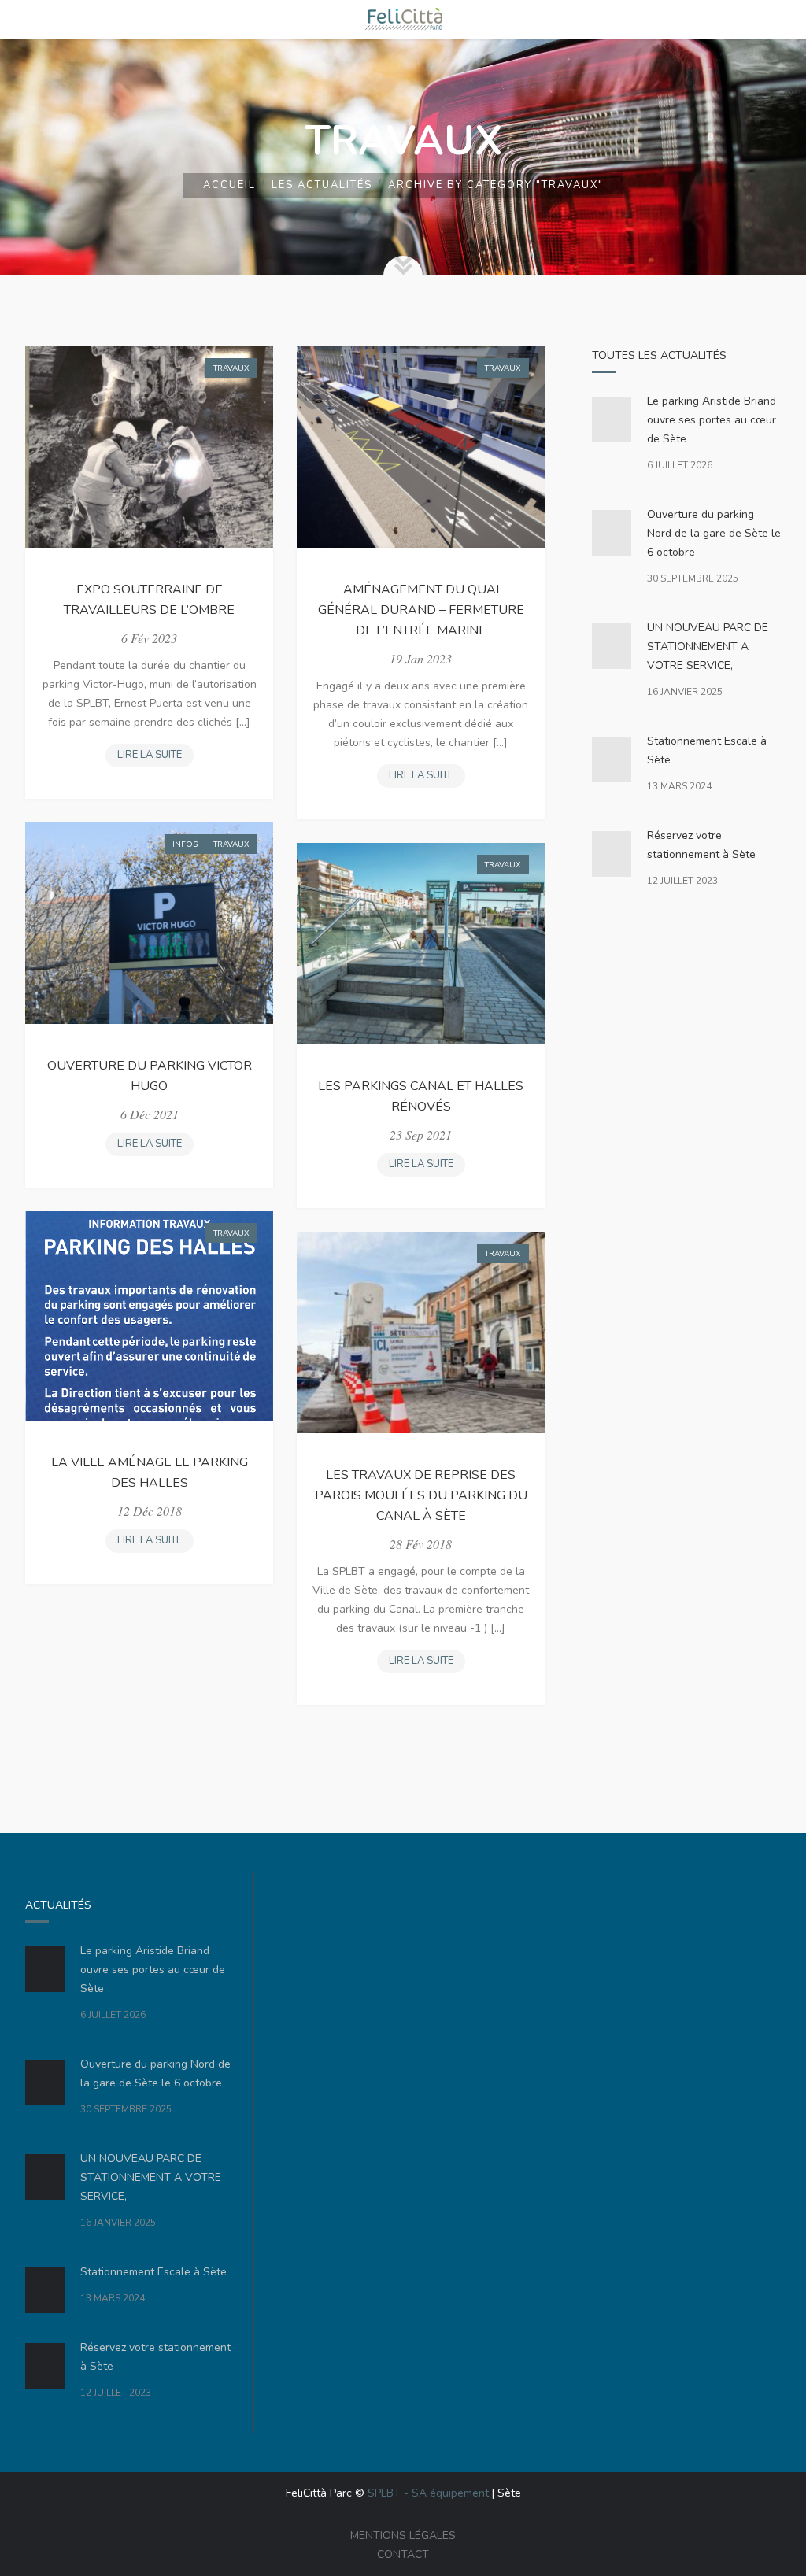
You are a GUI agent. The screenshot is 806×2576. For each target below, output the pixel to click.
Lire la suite (154, 758)
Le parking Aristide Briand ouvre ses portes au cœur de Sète (712, 420)
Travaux (231, 368)
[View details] (149, 447)
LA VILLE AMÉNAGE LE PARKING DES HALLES (150, 1473)
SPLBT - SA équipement (428, 2493)
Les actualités (322, 185)
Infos (185, 844)
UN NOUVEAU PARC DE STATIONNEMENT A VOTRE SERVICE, (708, 647)
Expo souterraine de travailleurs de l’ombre (149, 600)
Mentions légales (403, 2535)
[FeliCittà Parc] (403, 20)
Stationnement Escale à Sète (707, 750)
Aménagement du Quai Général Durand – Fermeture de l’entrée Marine (421, 610)
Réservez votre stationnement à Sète (701, 845)
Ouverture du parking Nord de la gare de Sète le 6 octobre (714, 533)
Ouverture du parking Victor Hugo (150, 1076)
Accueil (229, 185)
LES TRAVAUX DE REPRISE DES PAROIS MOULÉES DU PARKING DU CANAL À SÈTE (421, 1495)
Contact (403, 2554)
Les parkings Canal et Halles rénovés (421, 1096)
